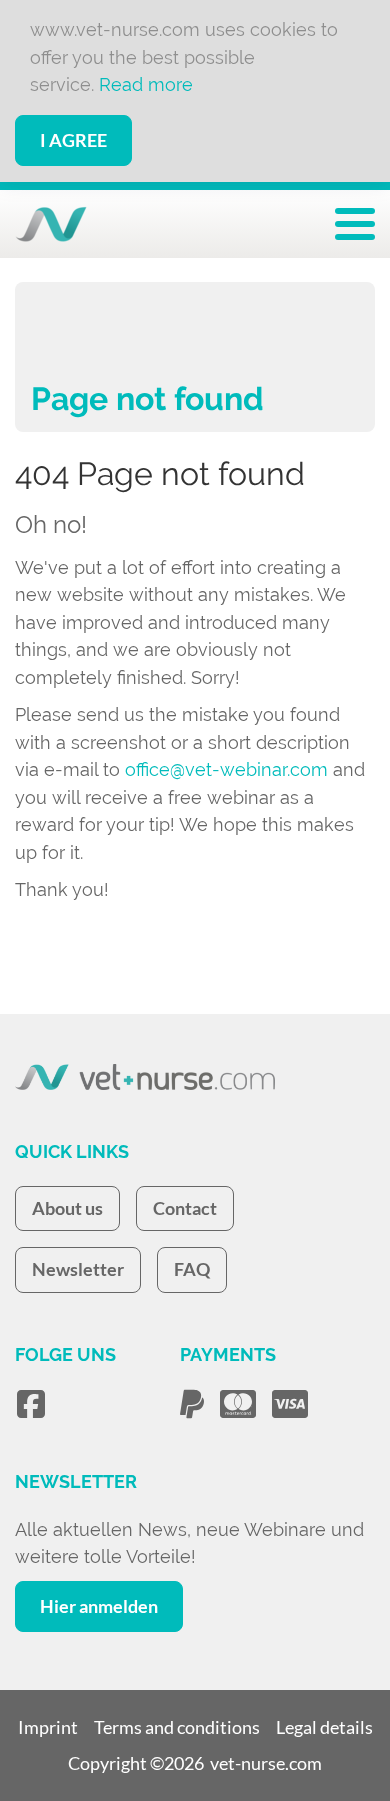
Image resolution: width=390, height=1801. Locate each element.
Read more (146, 84)
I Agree (73, 140)
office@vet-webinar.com (226, 769)
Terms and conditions (177, 1727)
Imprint (48, 1727)
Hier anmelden (99, 1606)
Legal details (324, 1727)
